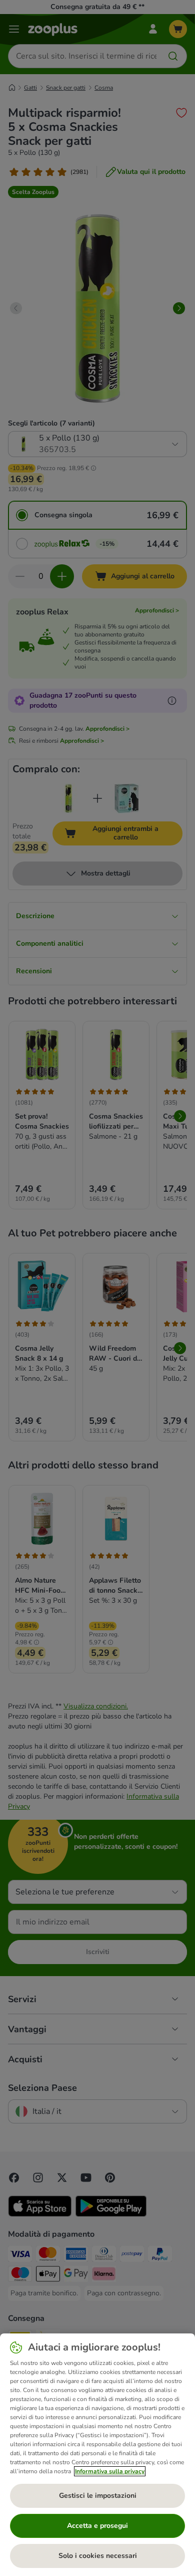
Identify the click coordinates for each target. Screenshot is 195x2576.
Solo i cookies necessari (98, 2556)
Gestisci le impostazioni (98, 2496)
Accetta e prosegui (97, 2526)
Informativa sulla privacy (110, 2471)
